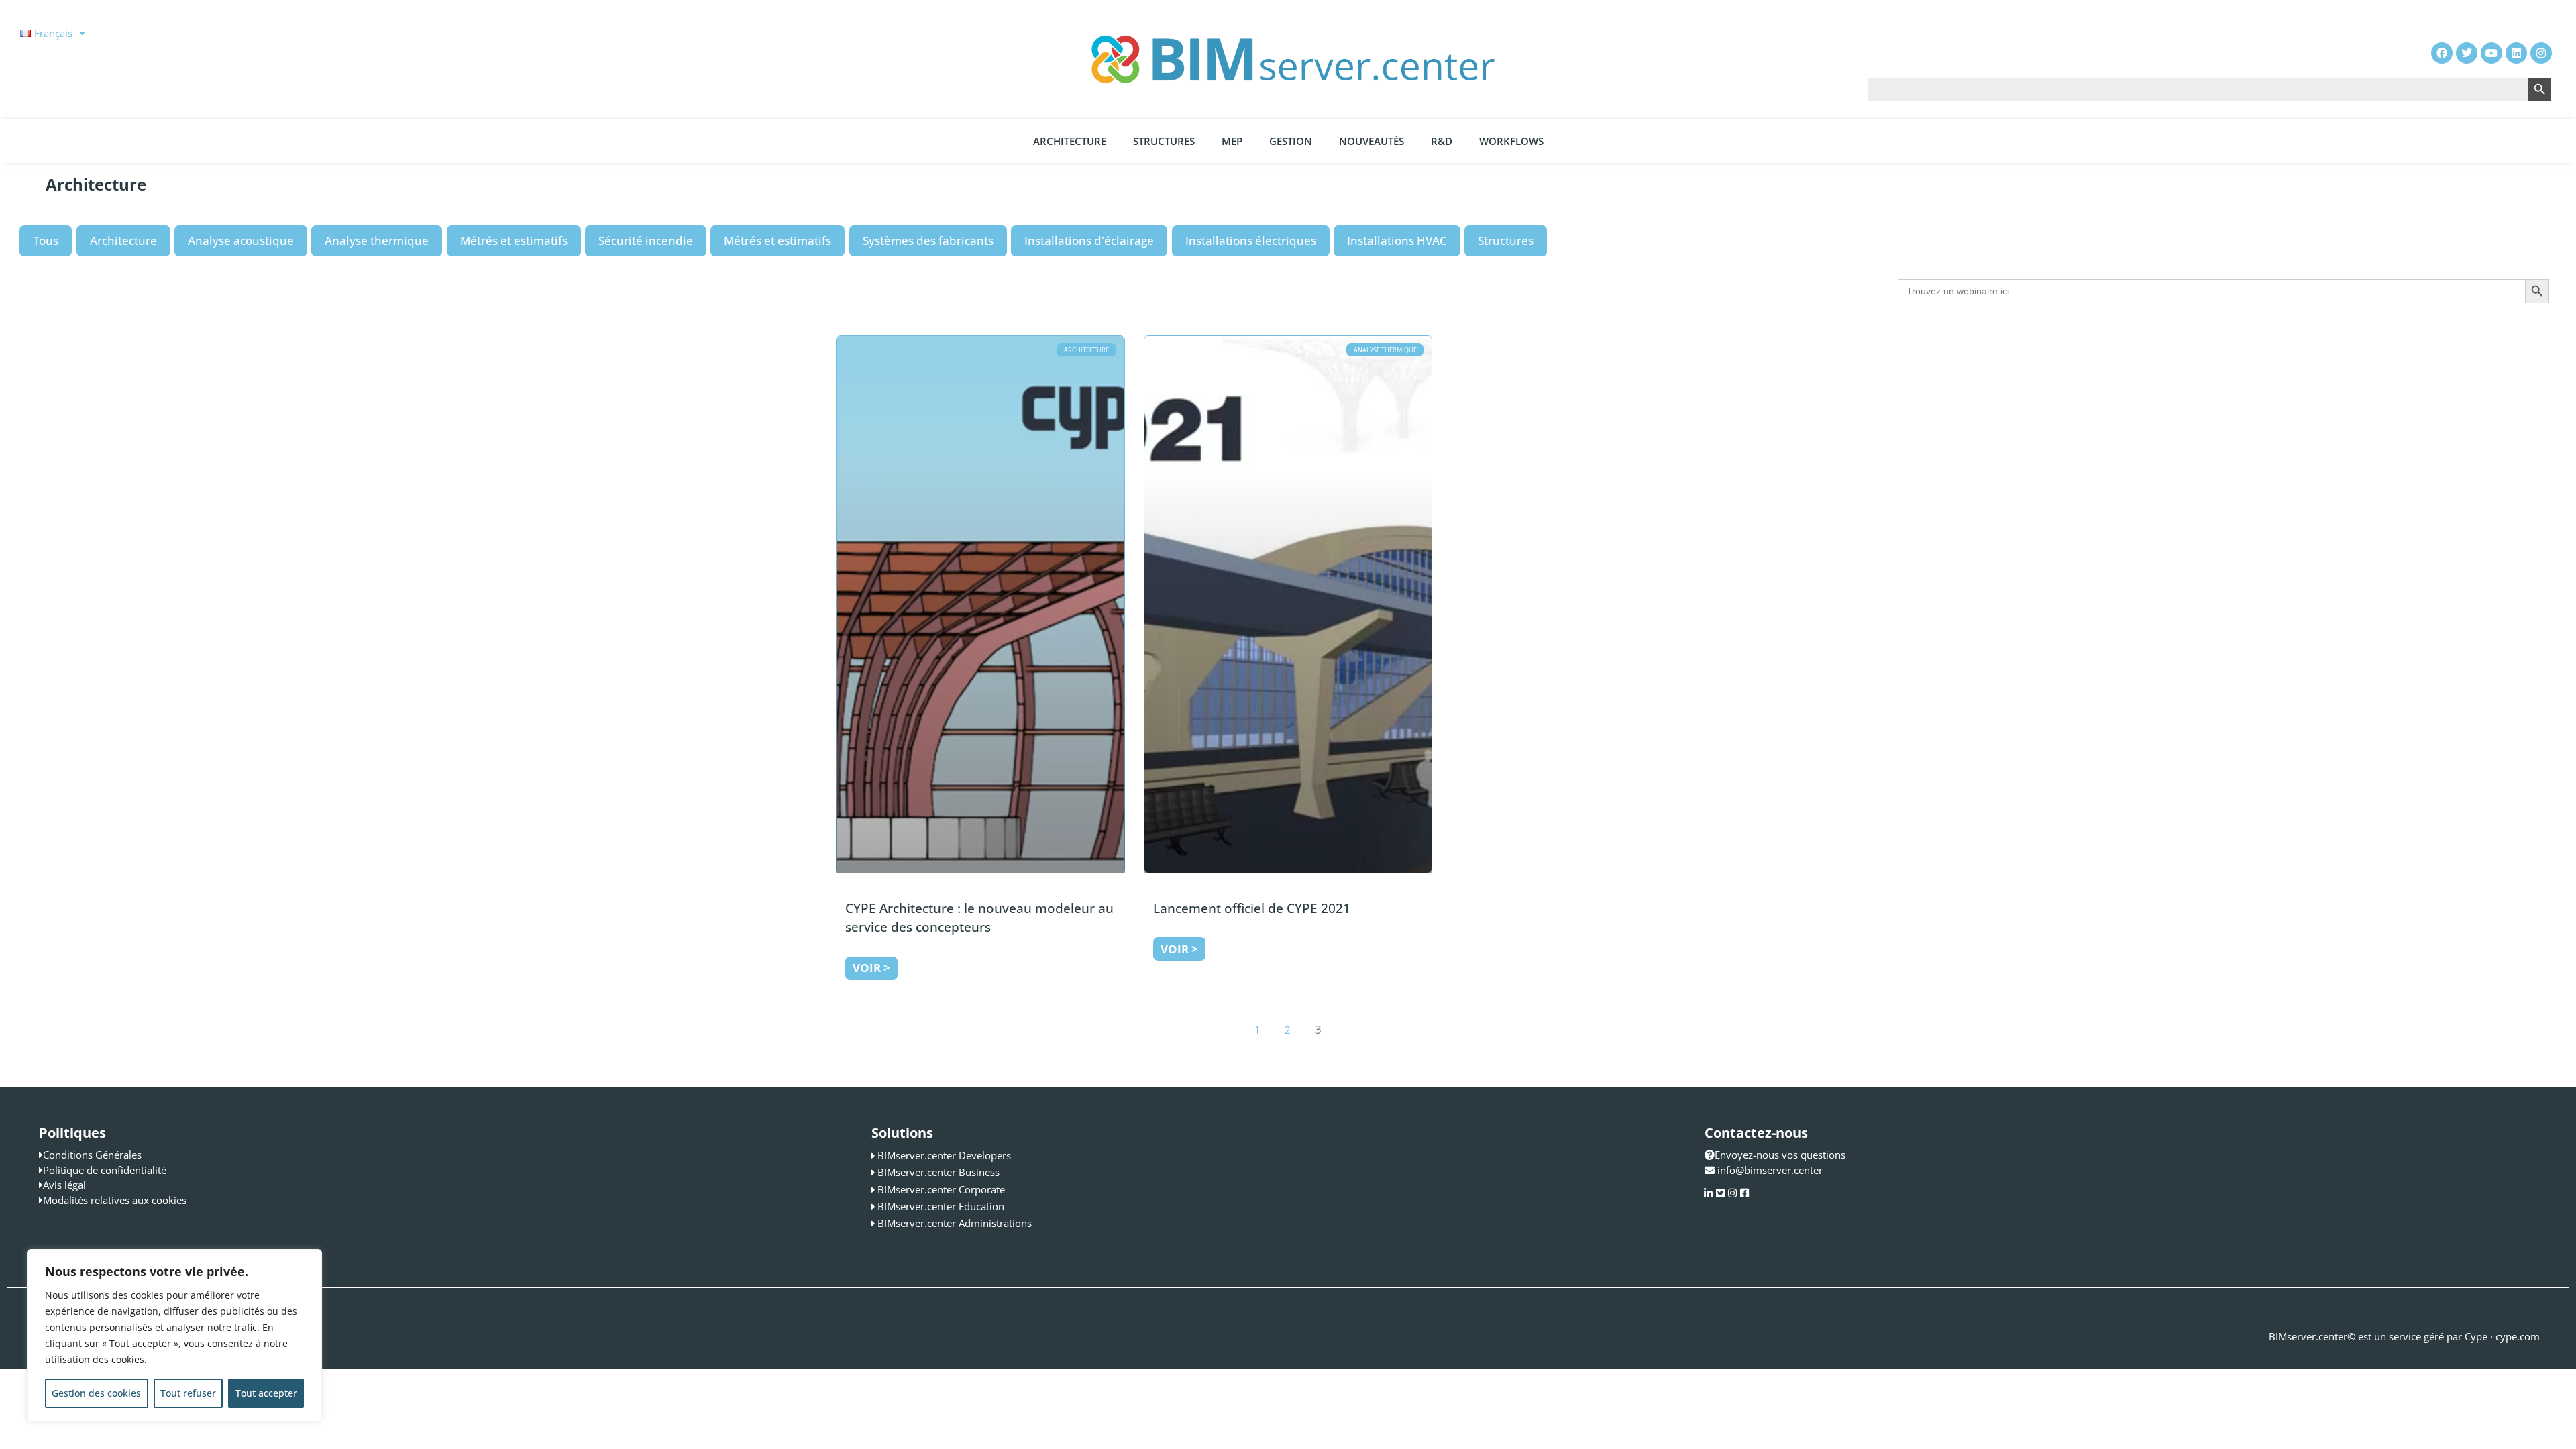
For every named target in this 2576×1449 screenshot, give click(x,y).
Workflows (1511, 141)
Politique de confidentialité (105, 1170)
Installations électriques (1251, 240)
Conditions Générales (92, 1155)
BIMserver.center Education (941, 1206)
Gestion (1291, 141)
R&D (1442, 141)
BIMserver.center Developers (944, 1155)
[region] (174, 1336)
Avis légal (64, 1185)
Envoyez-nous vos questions (1780, 1155)
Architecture (1070, 141)
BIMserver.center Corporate (941, 1189)
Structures (1164, 141)
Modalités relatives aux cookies (115, 1200)
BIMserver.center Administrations (955, 1223)
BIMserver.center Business (938, 1172)
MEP (1232, 141)
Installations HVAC (1397, 240)
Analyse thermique (377, 240)
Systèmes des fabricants (928, 240)
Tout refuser (188, 1393)
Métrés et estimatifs (514, 240)
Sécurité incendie (646, 240)
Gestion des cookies (96, 1393)
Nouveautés (1372, 141)
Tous (46, 240)
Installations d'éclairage (1089, 240)
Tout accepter (266, 1393)
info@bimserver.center (1770, 1170)
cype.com (2518, 1336)
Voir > (871, 968)
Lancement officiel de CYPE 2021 (1252, 908)
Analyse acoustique (241, 240)
